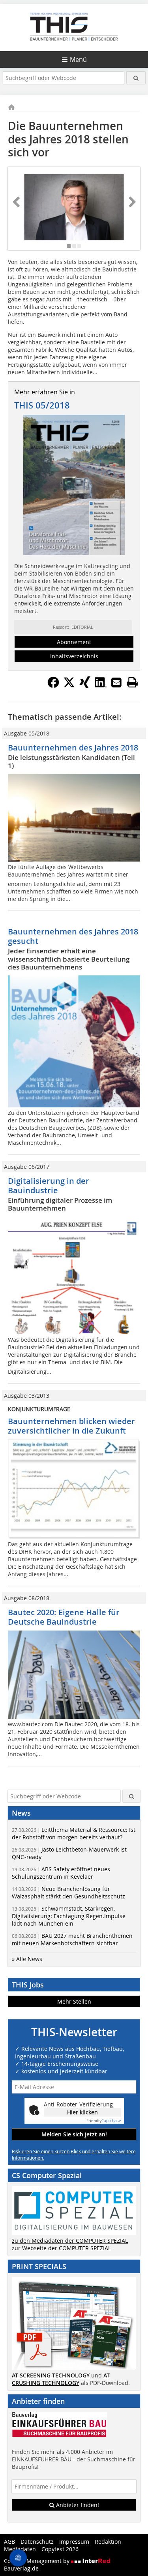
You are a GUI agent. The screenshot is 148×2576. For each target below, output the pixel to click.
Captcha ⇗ (104, 2121)
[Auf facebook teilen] (53, 686)
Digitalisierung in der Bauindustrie (49, 1186)
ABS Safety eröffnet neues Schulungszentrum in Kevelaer (61, 1873)
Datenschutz (37, 2542)
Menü (78, 59)
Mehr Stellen (74, 2001)
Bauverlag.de (21, 2568)
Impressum (74, 2542)
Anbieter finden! (77, 2505)
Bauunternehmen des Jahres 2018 (73, 748)
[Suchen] (136, 78)
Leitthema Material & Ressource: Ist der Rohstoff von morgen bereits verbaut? (74, 1833)
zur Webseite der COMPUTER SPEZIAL (61, 2248)
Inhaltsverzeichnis (74, 656)
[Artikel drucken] (132, 682)
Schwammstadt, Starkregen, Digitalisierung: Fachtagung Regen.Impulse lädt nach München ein (69, 1916)
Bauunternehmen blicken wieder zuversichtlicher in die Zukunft (71, 1426)
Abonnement (74, 642)
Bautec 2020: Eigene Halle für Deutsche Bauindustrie (64, 1617)
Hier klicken (82, 2112)
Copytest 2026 (60, 2549)
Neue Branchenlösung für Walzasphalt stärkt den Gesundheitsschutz (68, 1893)
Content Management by (37, 2561)
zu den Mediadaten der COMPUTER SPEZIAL (70, 2241)
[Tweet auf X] (69, 686)
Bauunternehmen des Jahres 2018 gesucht (73, 936)
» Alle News (27, 1959)
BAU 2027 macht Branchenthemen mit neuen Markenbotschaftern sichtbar (72, 1939)
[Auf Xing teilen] (85, 686)
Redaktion (108, 2542)
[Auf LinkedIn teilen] (101, 686)
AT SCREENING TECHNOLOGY (51, 2375)
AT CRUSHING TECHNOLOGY (61, 2379)
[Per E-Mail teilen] (116, 682)
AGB (9, 2542)
